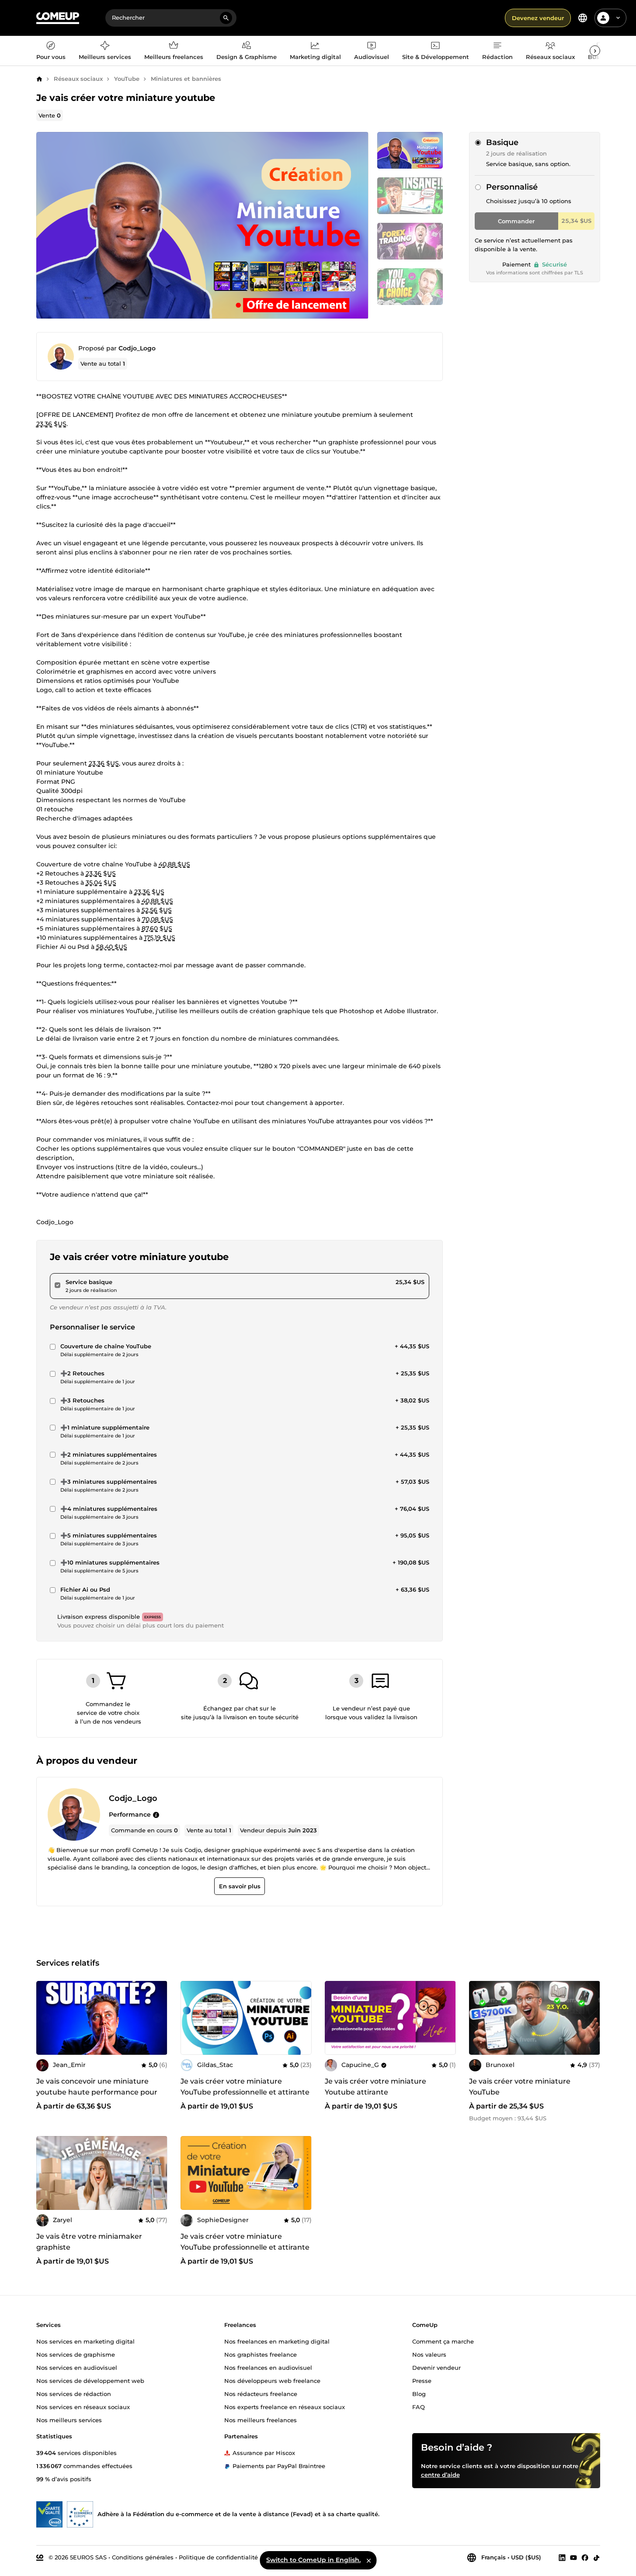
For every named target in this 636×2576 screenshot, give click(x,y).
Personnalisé (512, 187)
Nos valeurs (429, 2354)
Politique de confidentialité (218, 2557)
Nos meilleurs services (69, 2420)
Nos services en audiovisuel (77, 2368)
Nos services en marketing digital (85, 2341)
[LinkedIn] (562, 2558)
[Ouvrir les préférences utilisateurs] (618, 18)
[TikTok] (596, 2558)
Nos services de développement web (90, 2381)
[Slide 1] (410, 196)
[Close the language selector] (368, 2560)
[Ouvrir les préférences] (583, 18)
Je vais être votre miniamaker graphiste (89, 2242)
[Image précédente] (46, 2018)
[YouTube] (573, 2558)
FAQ (419, 2407)
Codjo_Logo (137, 348)
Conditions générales (143, 2557)
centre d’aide (440, 2475)
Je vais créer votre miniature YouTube (520, 2087)
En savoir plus (239, 1886)
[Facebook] (585, 2558)
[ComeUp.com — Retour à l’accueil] (58, 18)
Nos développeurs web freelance (272, 2381)
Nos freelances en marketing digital (277, 2341)
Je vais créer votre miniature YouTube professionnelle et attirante (245, 2087)
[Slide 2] (410, 241)
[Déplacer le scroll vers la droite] (595, 51)
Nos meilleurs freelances (261, 2420)
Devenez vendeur (538, 18)
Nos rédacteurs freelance (261, 2394)
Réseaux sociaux (78, 79)
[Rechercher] (226, 18)
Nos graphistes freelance (261, 2354)
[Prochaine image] (158, 2018)
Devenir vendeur (436, 2368)
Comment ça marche (443, 2341)
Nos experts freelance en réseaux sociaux (285, 2407)
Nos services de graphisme (76, 2354)
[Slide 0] (410, 150)
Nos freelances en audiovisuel (268, 2368)
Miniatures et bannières (186, 79)
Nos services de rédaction (74, 2394)
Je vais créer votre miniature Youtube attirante (375, 2087)
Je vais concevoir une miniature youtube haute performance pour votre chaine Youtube (97, 2092)
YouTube (127, 79)
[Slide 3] (410, 287)
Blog (419, 2394)
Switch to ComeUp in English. (313, 2560)
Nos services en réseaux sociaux (83, 2407)
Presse (422, 2381)
